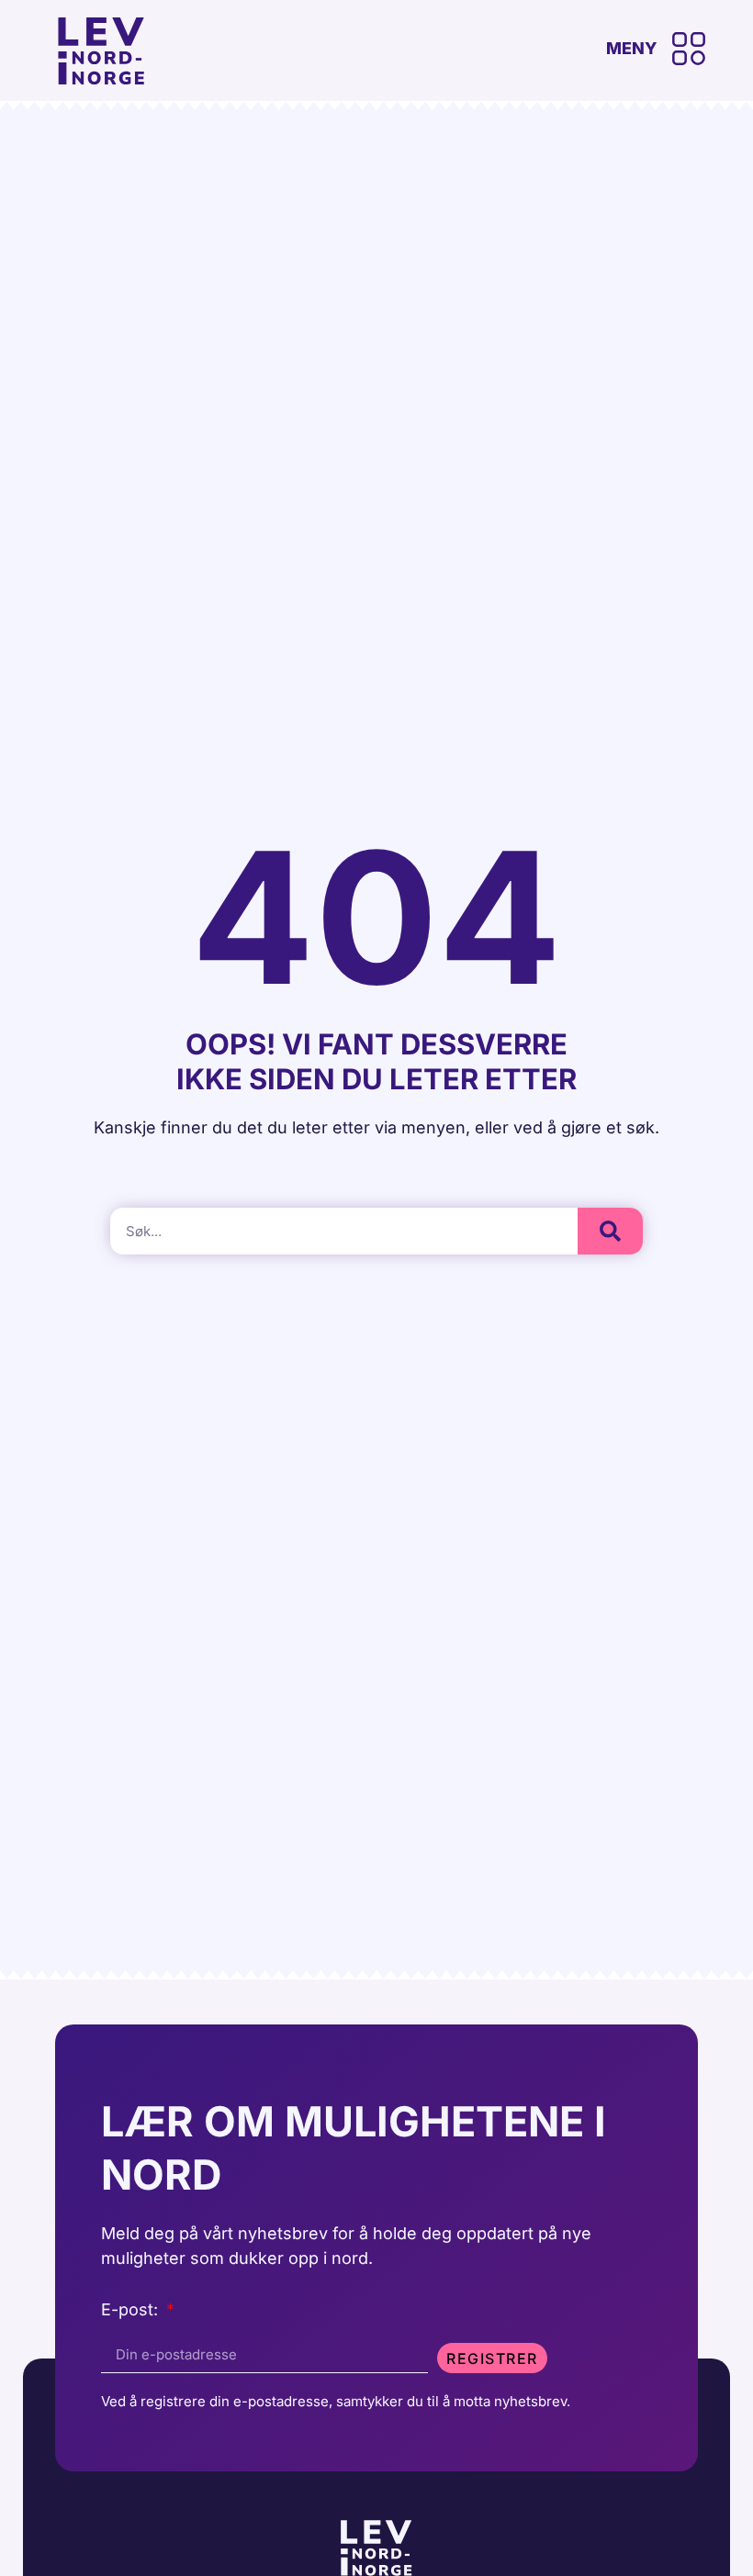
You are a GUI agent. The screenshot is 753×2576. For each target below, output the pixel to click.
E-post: (132, 2310)
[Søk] (610, 1231)
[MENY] (689, 49)
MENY (632, 48)
